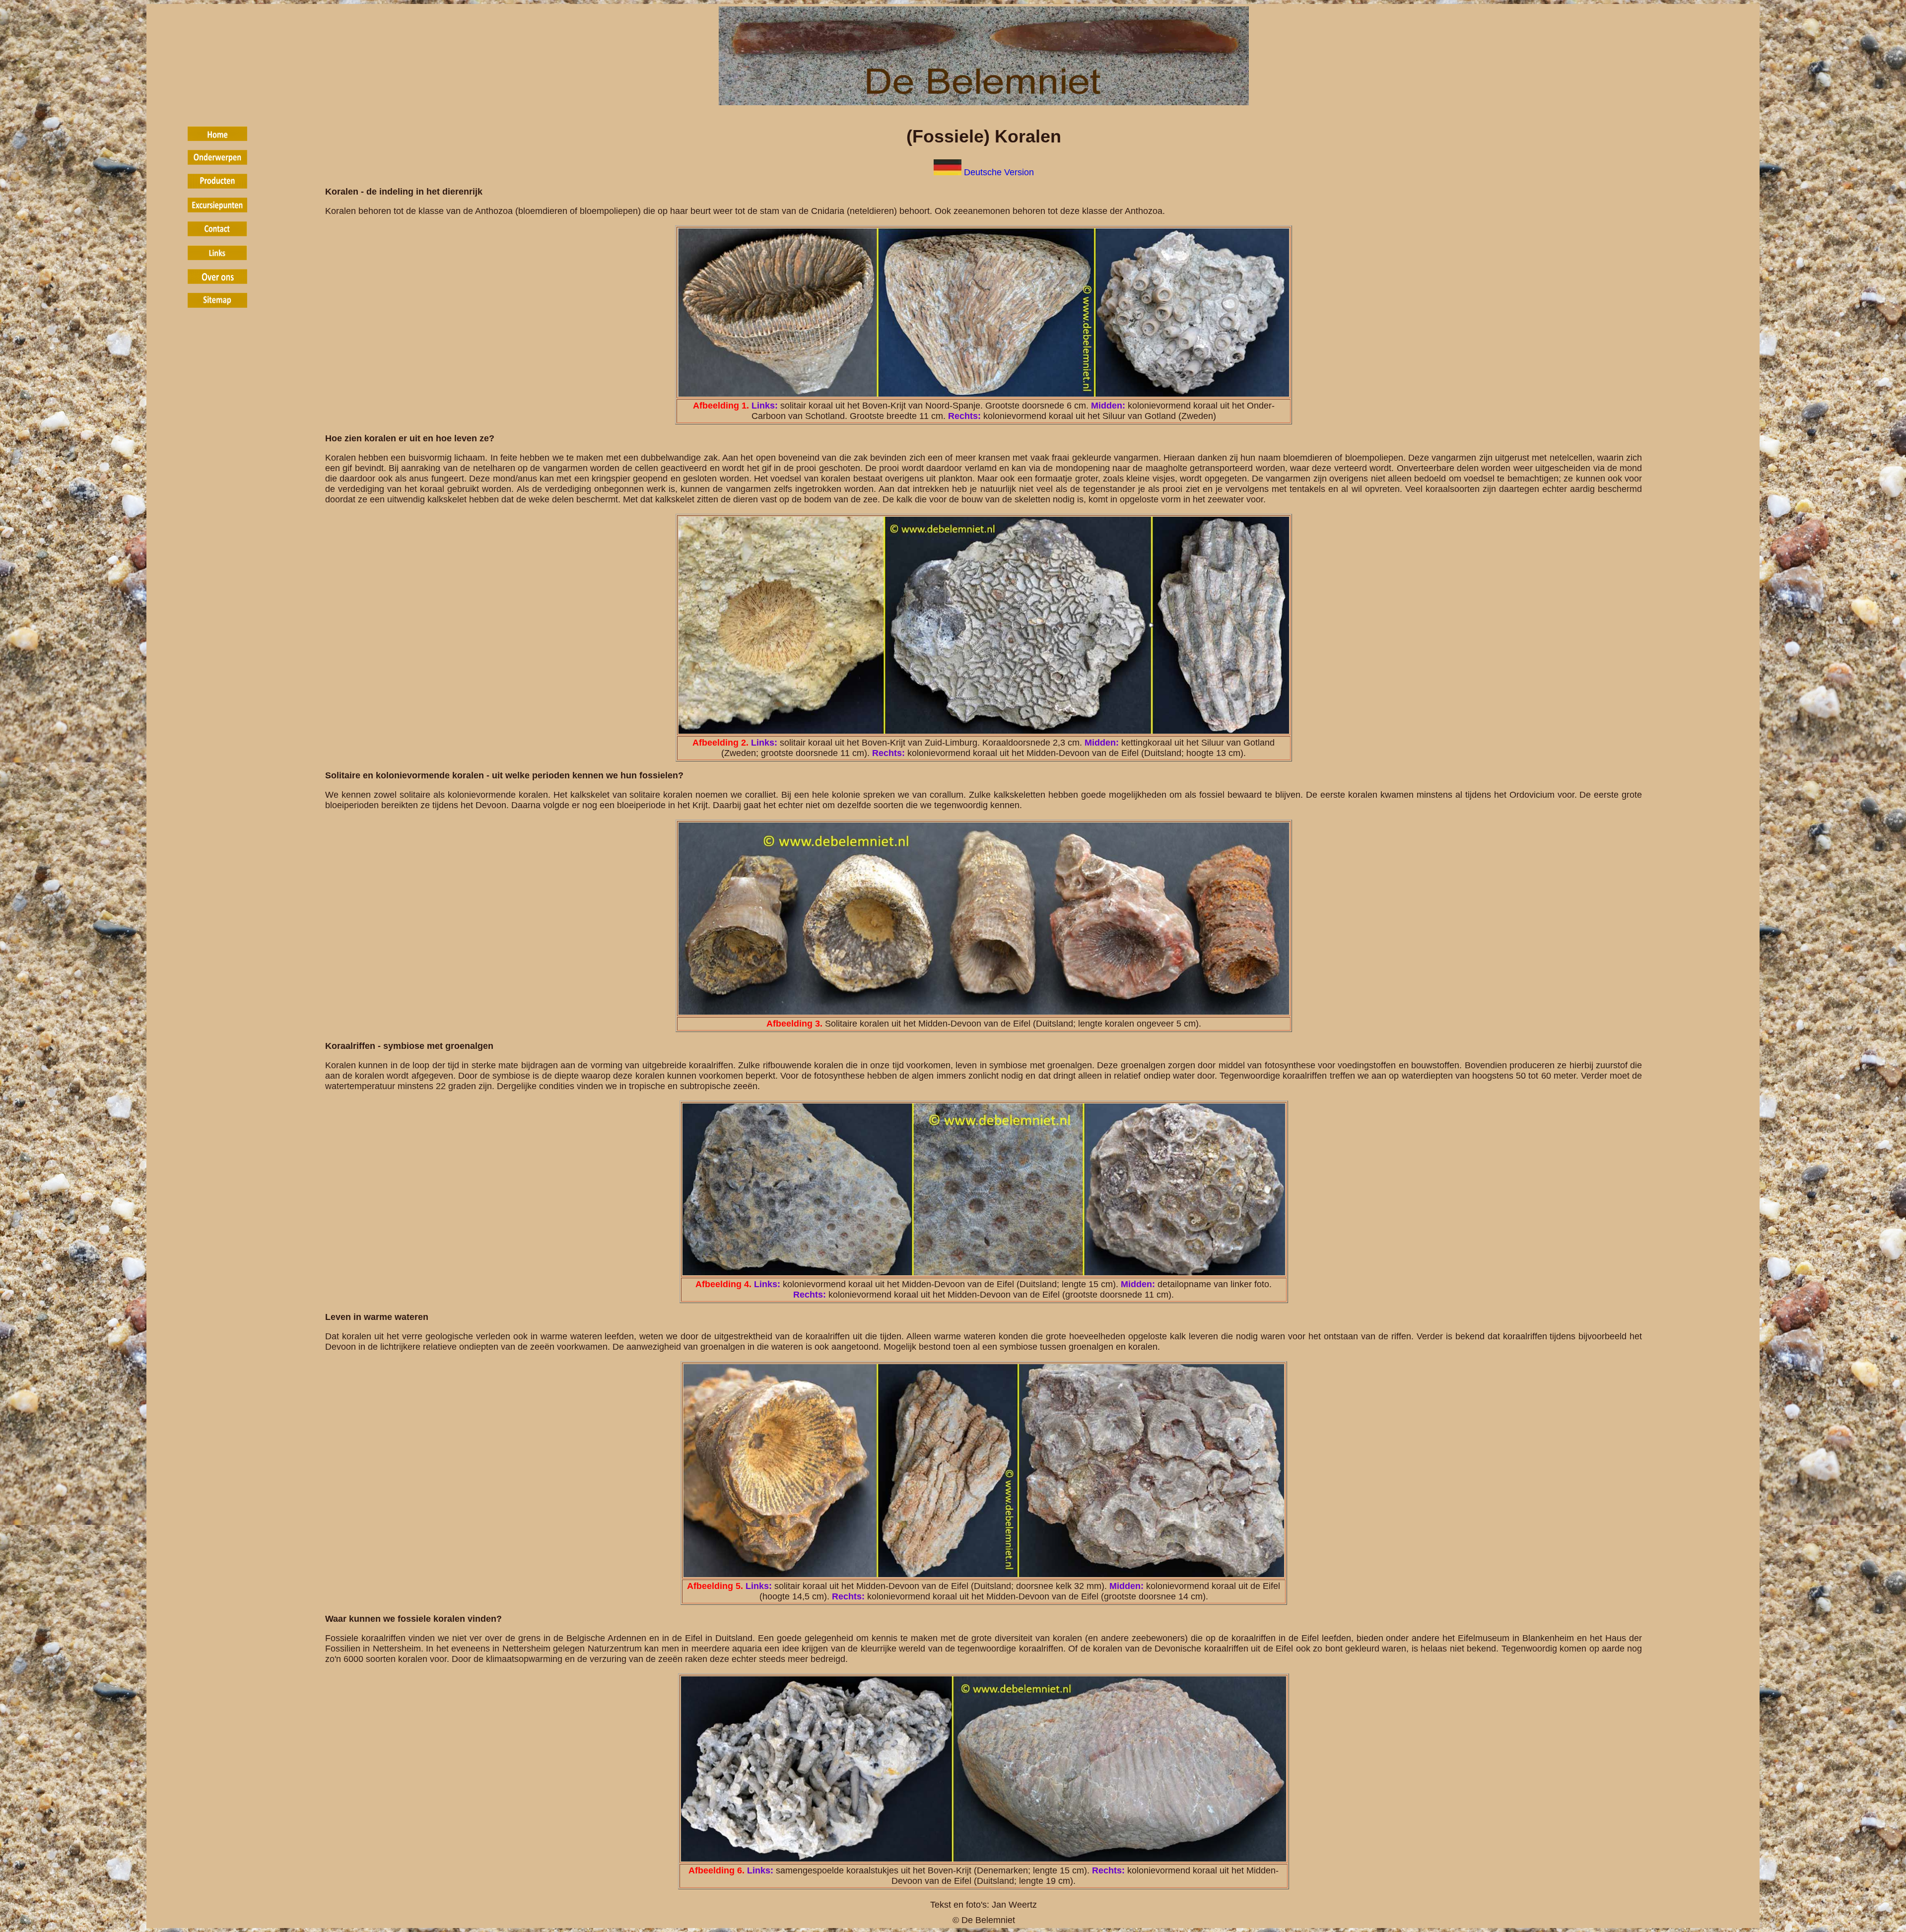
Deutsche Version (999, 172)
